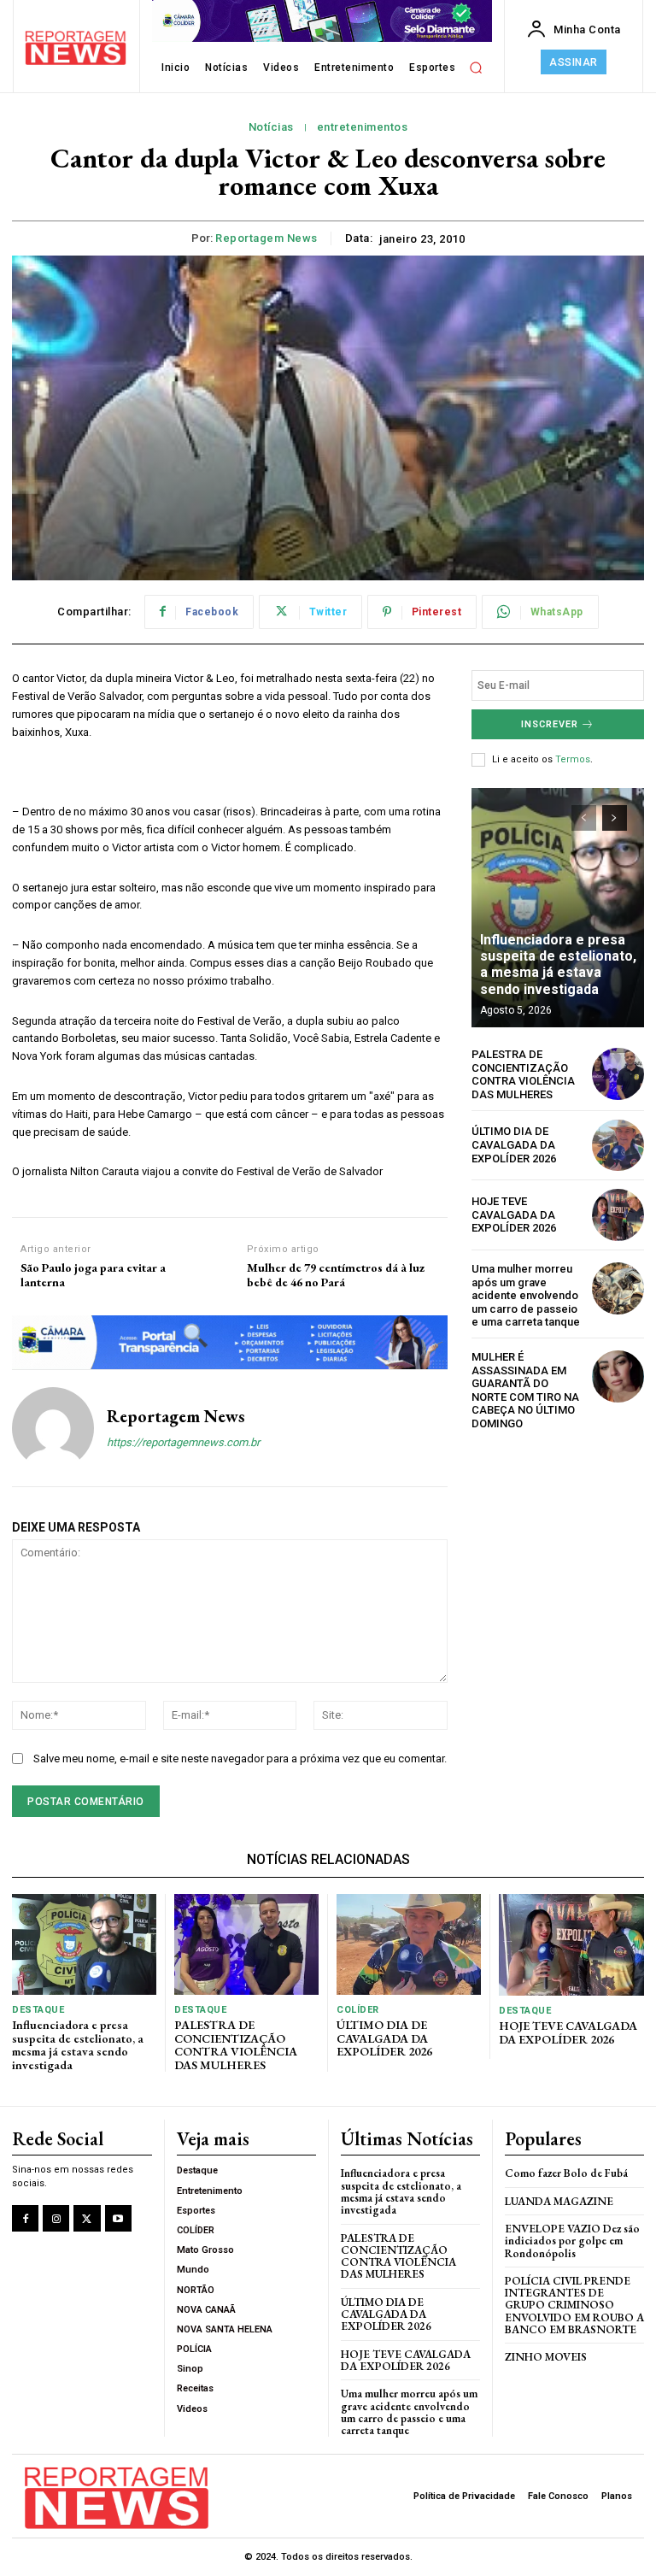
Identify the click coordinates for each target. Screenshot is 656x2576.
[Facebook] (25, 2218)
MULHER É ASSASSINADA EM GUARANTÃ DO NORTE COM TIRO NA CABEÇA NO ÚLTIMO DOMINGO (525, 1390)
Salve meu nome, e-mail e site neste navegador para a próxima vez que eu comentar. (240, 1759)
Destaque (38, 2010)
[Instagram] (56, 2218)
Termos (573, 759)
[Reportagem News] (53, 1428)
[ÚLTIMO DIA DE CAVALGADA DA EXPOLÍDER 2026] (618, 1146)
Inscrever (550, 724)
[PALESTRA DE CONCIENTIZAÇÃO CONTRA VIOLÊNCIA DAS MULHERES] (618, 1074)
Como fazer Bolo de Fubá (566, 2173)
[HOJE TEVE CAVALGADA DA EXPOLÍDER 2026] (618, 1215)
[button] (476, 68)
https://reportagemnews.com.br (183, 1442)
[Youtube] (118, 2218)
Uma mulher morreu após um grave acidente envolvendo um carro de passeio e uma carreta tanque (526, 1295)
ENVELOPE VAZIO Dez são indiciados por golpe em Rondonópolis (572, 2241)
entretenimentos (363, 127)
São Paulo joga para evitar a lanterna (93, 1275)
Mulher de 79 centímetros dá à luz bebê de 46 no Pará (336, 1275)
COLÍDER (358, 2010)
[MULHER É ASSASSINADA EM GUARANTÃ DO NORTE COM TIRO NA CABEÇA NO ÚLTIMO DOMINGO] (618, 1376)
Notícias (271, 127)
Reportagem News (266, 238)
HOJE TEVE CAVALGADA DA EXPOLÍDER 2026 (514, 1214)
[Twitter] (87, 2218)
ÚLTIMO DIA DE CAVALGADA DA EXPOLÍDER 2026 (514, 1144)
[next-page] (615, 818)
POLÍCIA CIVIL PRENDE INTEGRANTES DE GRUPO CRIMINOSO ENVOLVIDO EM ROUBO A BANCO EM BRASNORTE (574, 2305)
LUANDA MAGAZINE (559, 2201)
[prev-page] (584, 818)
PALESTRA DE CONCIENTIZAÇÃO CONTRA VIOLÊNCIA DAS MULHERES (523, 1074)
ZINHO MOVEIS (546, 2357)
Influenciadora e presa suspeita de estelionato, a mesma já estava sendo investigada (558, 965)
